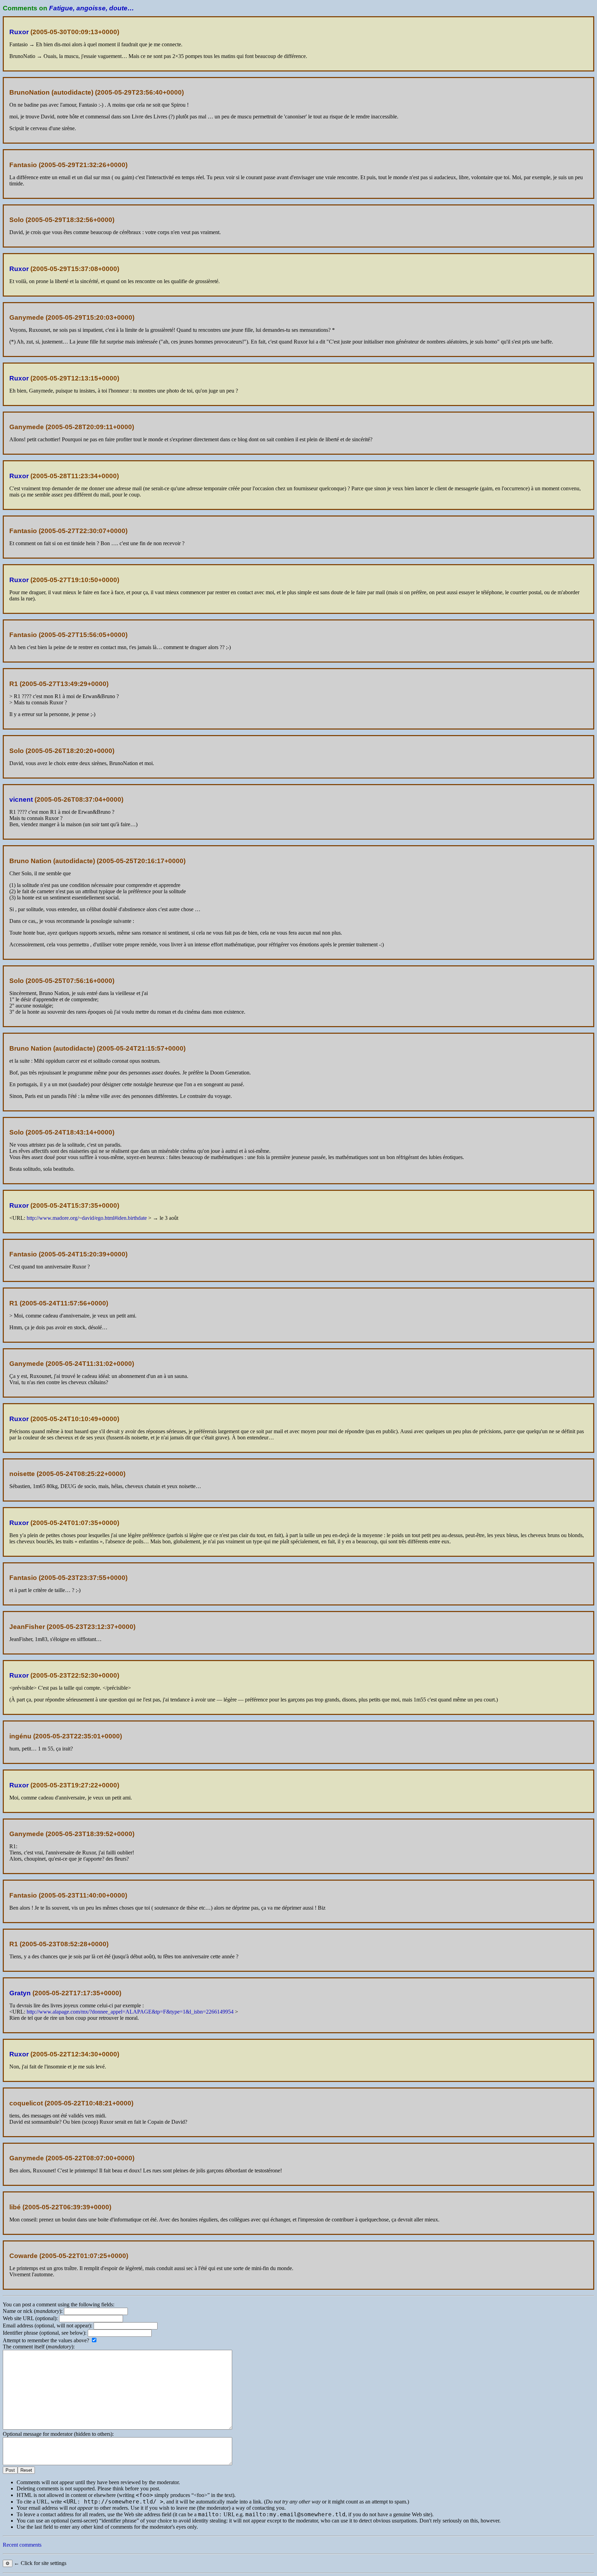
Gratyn (20, 1993)
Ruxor (19, 32)
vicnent (21, 799)
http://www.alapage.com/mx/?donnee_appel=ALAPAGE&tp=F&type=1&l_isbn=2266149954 (130, 2012)
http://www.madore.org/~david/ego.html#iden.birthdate (87, 1218)
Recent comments (22, 2545)
